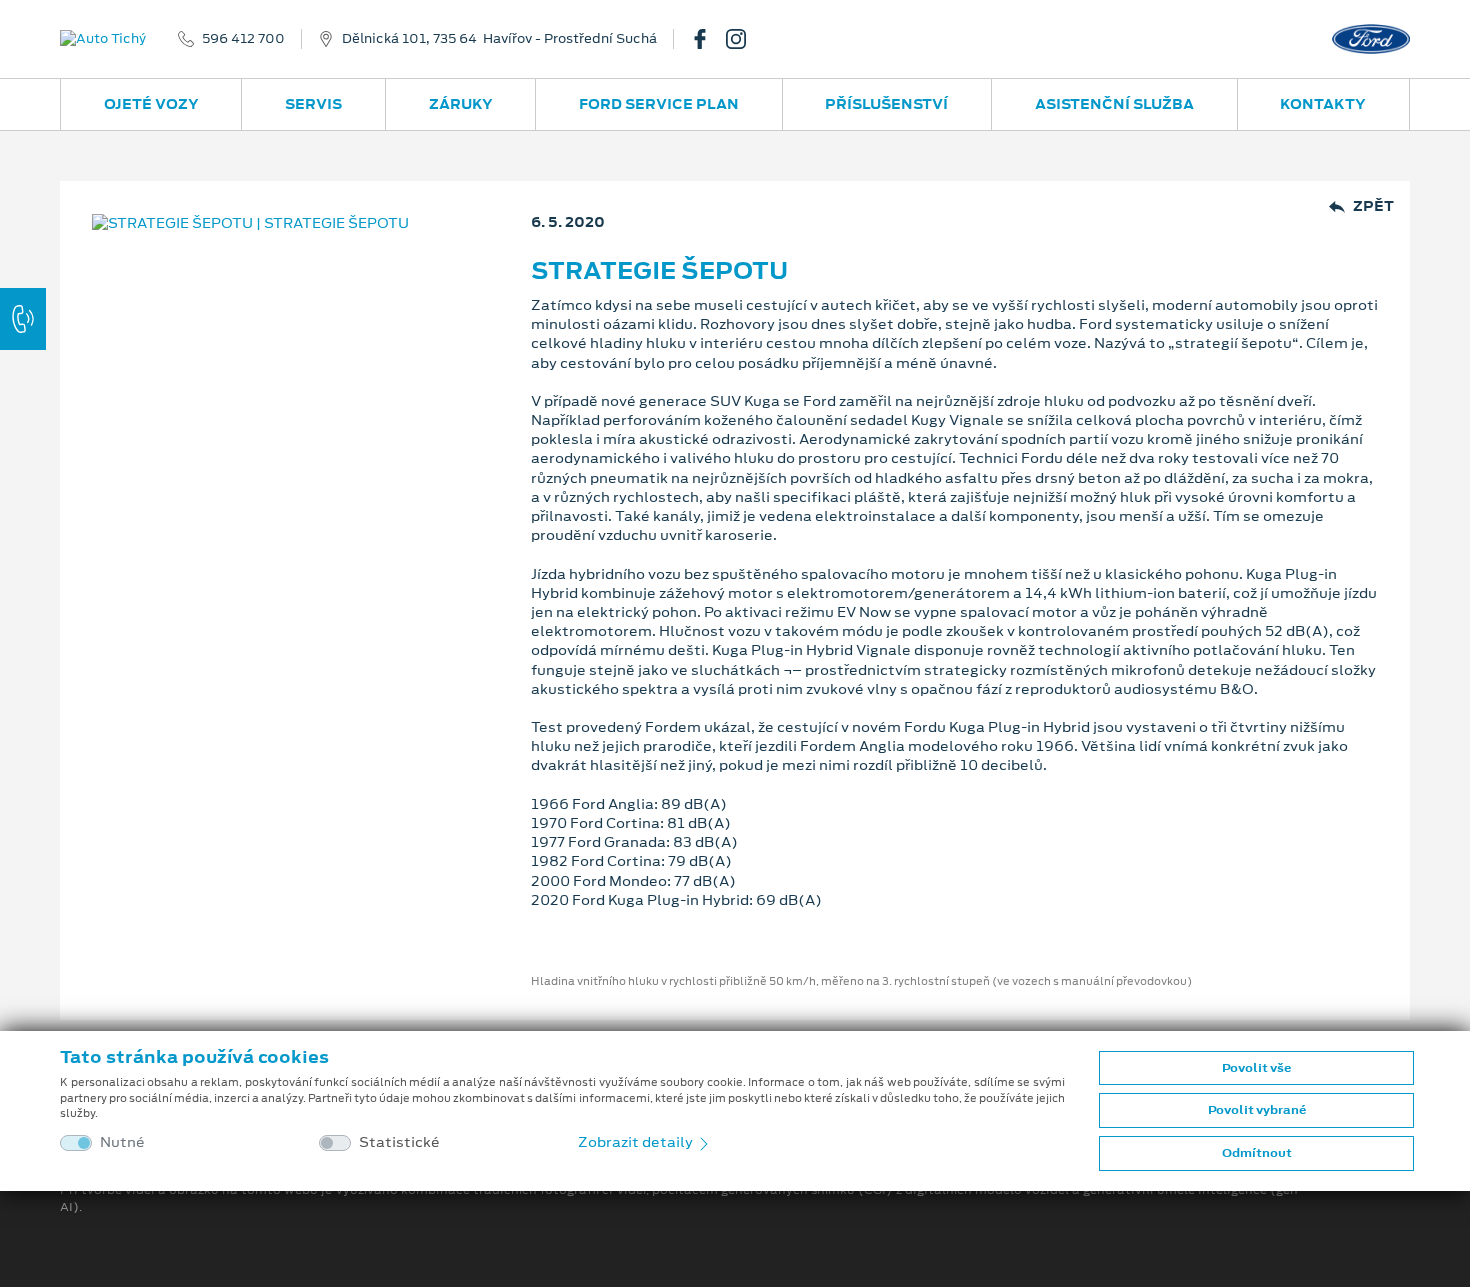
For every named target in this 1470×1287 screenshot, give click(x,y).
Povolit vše (1256, 1068)
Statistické (399, 1142)
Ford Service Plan (659, 104)
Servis (313, 104)
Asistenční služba (1114, 104)
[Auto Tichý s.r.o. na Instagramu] (744, 39)
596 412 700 (243, 39)
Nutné (122, 1142)
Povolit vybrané (1257, 1110)
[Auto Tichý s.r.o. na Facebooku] (708, 39)
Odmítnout (1257, 1153)
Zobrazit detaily (637, 1142)
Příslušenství (886, 104)
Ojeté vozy (151, 104)
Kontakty (1323, 104)
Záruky (461, 104)
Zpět (1373, 206)
